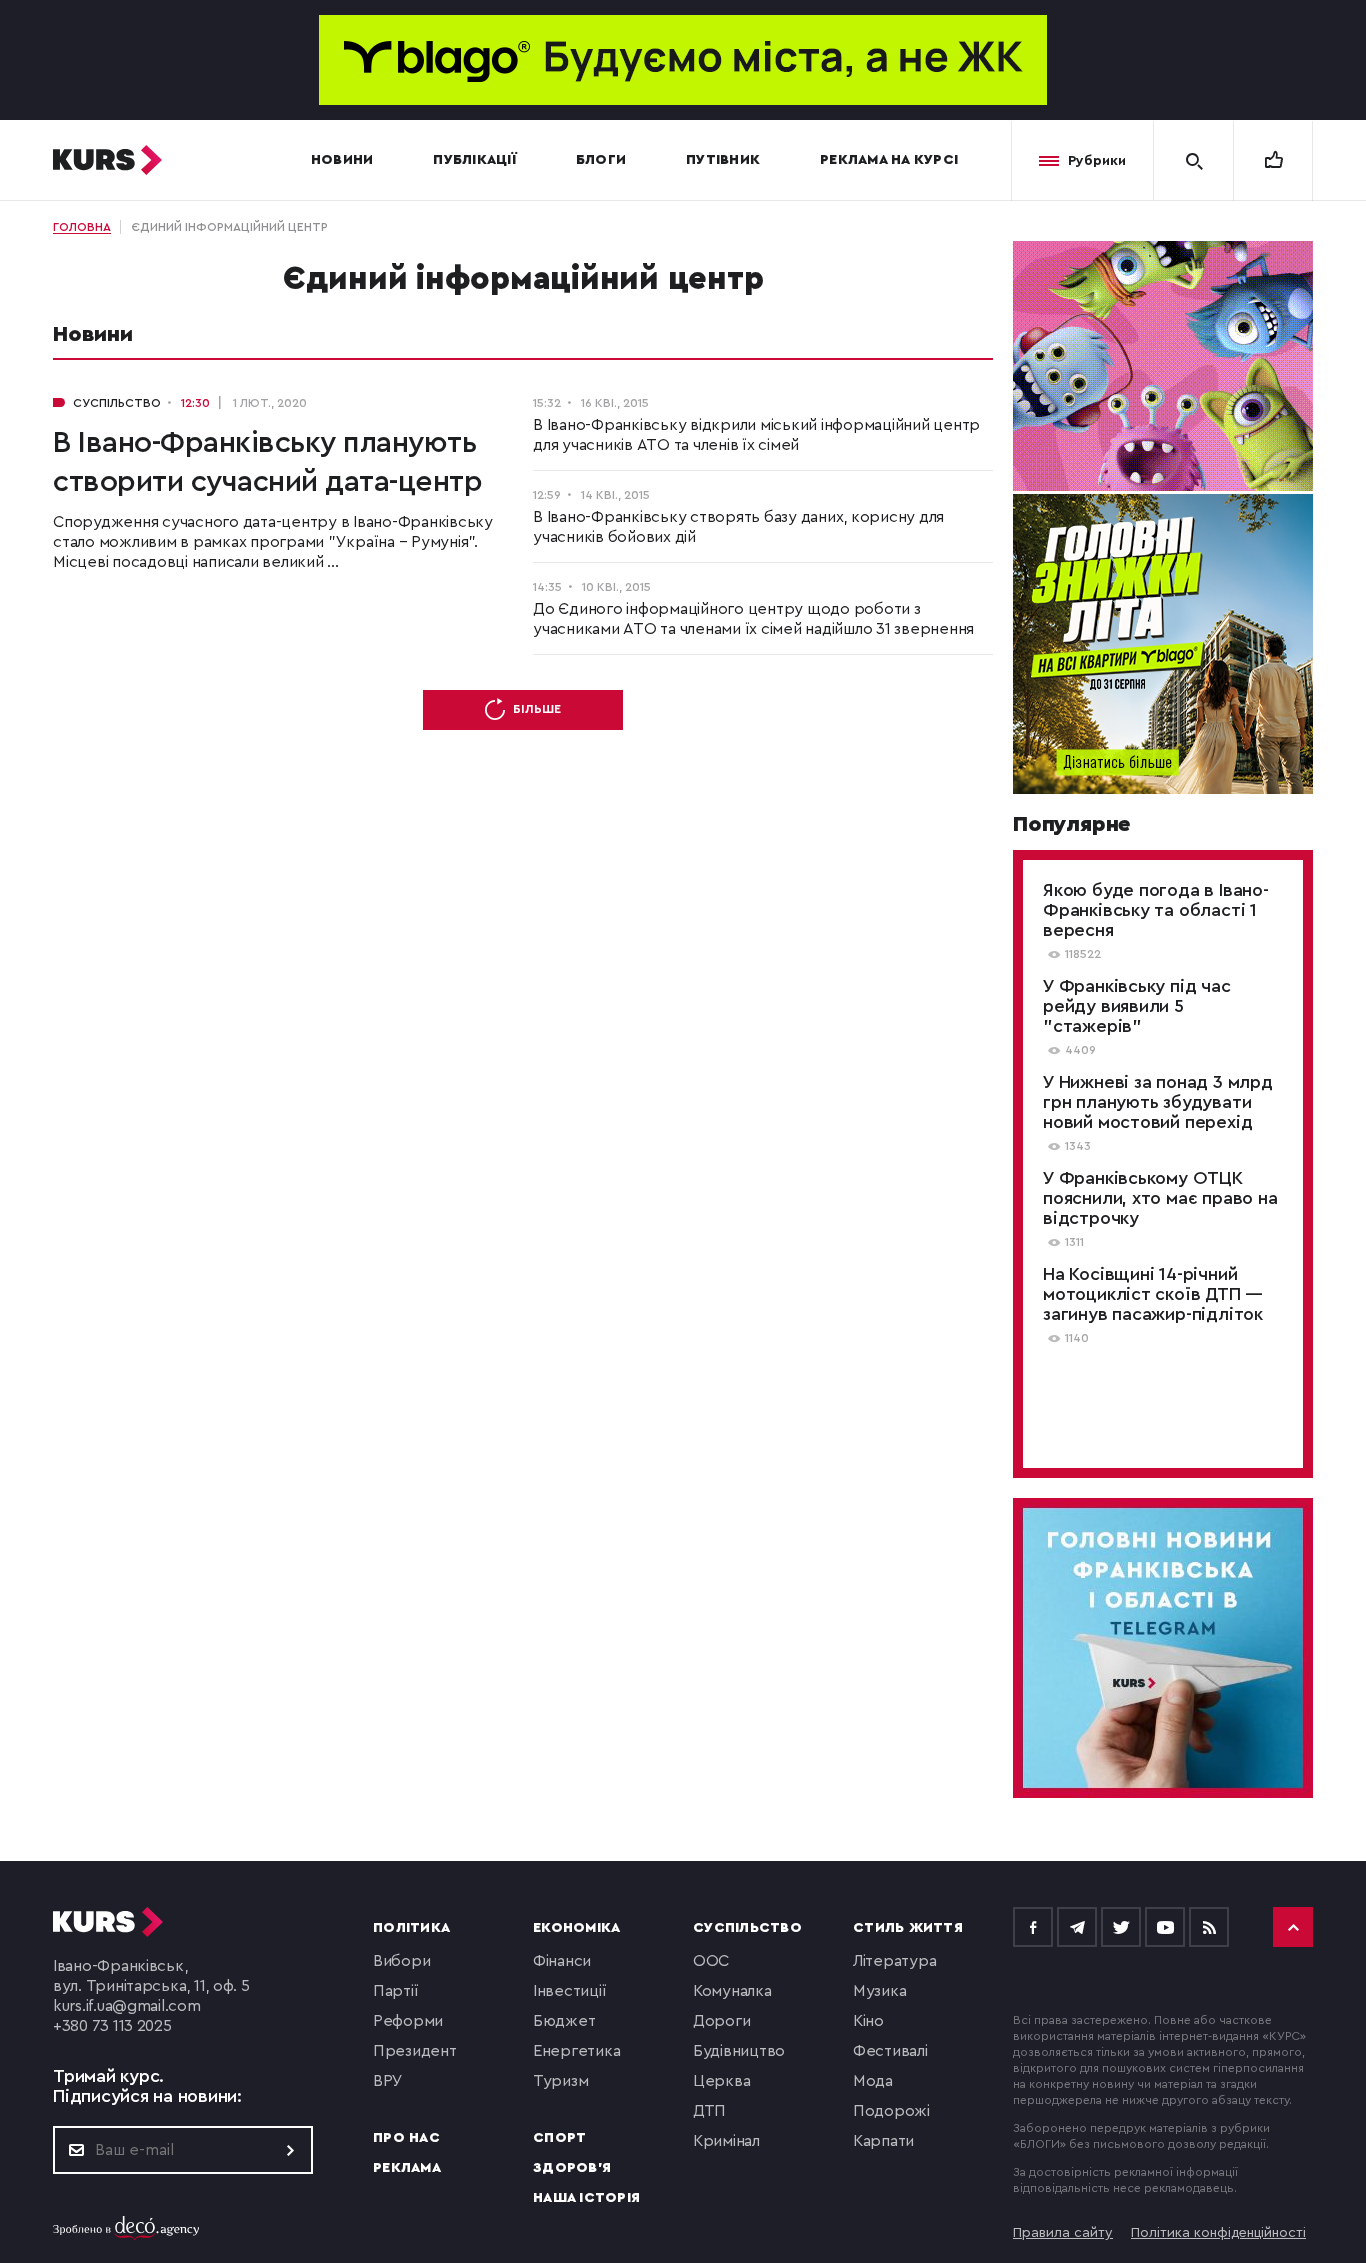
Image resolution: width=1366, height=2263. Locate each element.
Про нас (406, 2138)
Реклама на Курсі (889, 160)
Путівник (723, 160)
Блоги (601, 160)
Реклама (407, 2168)
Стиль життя (908, 1928)
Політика (411, 1928)
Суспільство (747, 1928)
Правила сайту (1063, 2233)
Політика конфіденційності (1218, 2233)
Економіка (576, 1928)
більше (537, 709)
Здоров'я (572, 2168)
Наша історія (586, 2198)
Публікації (474, 160)
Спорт (559, 2138)
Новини (342, 160)
